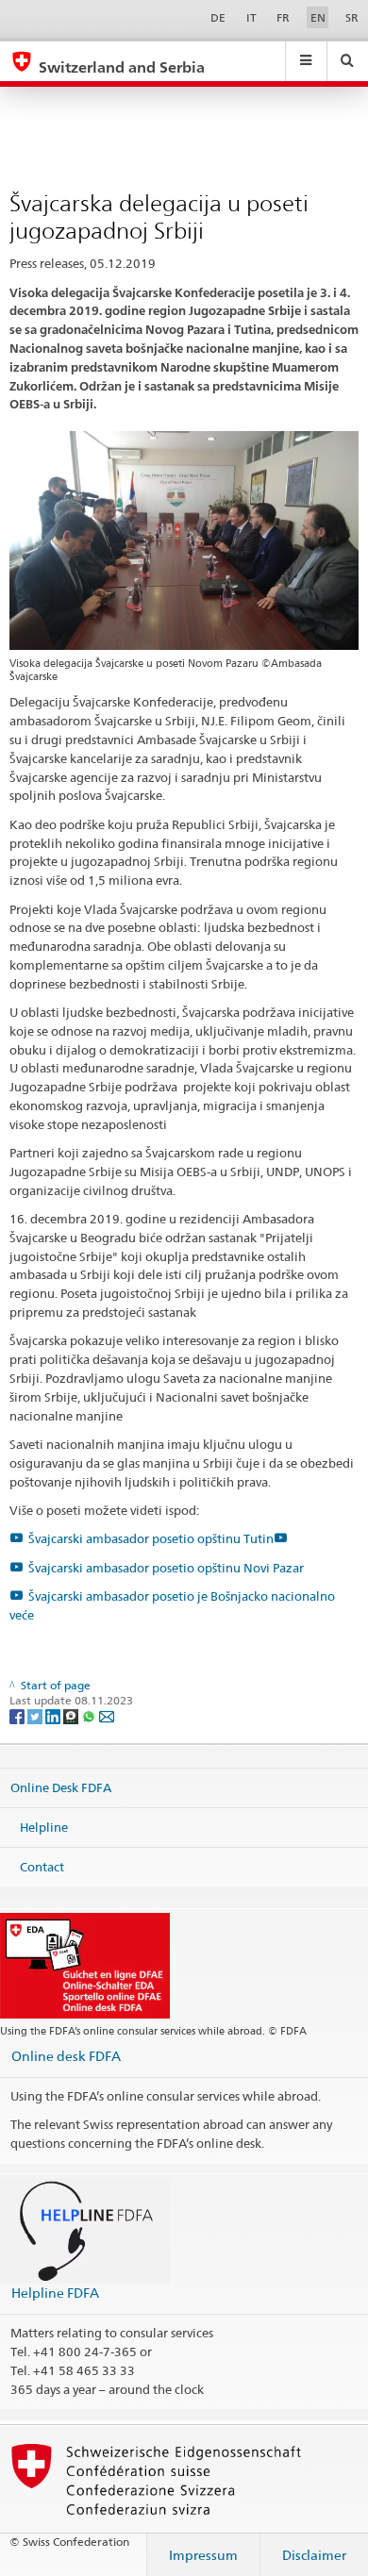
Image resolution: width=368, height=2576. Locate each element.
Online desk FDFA (66, 2056)
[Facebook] (18, 1715)
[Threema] (72, 1715)
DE (218, 17)
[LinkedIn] (54, 1715)
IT (251, 17)
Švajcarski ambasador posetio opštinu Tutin (151, 1538)
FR (283, 17)
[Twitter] (36, 1715)
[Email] (107, 1715)
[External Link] (283, 1538)
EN (318, 17)
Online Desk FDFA (61, 1787)
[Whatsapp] (90, 1715)
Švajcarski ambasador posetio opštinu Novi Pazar (166, 1568)
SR (352, 17)
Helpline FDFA (55, 2293)
